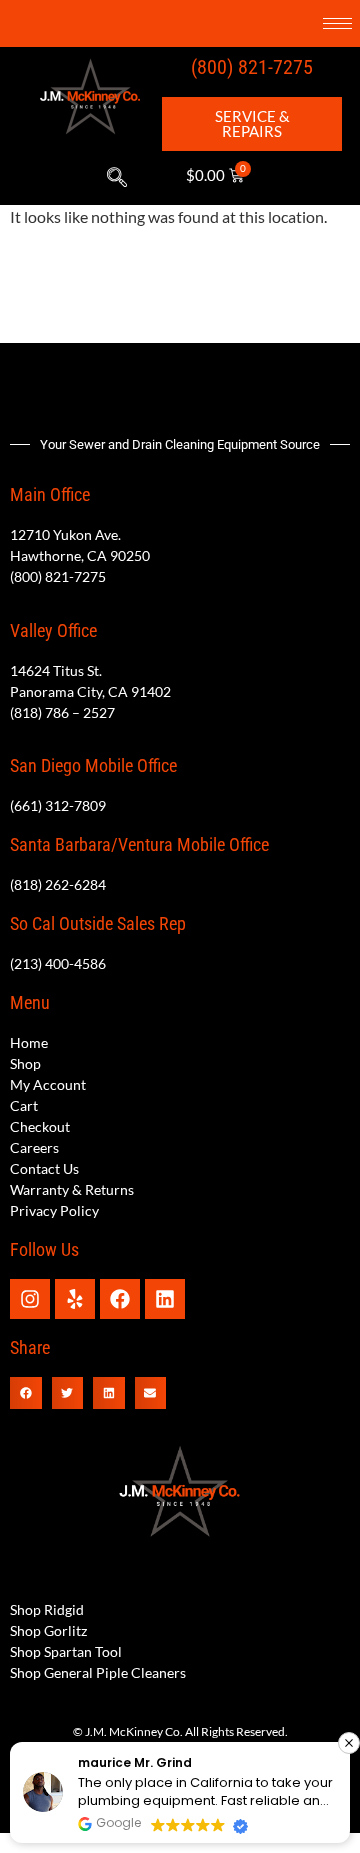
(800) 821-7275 (252, 67)
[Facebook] (120, 1299)
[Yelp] (75, 1299)
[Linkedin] (165, 1299)
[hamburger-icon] (337, 23)
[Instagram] (30, 1299)
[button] (117, 178)
